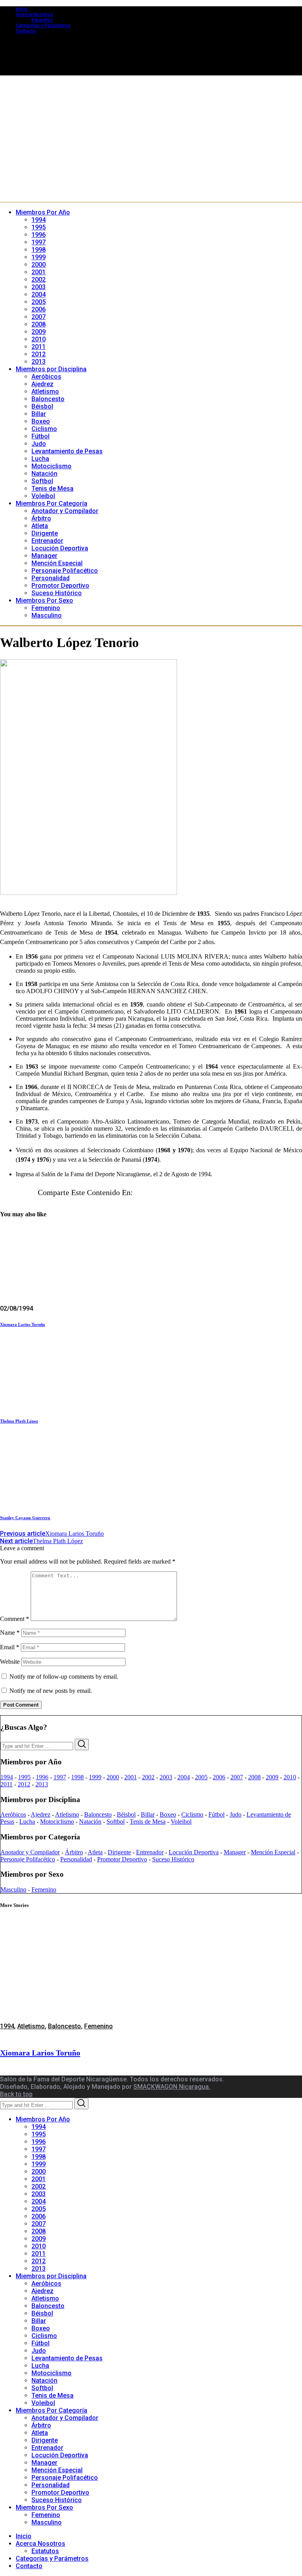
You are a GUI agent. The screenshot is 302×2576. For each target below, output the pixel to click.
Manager (235, 1852)
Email (10, 1647)
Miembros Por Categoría (52, 2410)
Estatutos (42, 20)
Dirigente (119, 1852)
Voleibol (181, 1822)
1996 (42, 1777)
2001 (131, 1777)
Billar (148, 1814)
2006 (219, 1777)
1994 (7, 1777)
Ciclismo (192, 1814)
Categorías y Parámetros (43, 26)
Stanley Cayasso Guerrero (25, 1518)
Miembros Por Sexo (44, 2507)
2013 (42, 1784)
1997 (60, 1777)
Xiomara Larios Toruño (23, 1324)
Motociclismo (57, 1822)
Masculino (13, 1889)
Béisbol (126, 1814)
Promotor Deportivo (122, 1859)
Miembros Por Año (43, 2119)
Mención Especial (273, 1852)
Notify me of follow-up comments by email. (64, 1677)
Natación (90, 1822)
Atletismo (67, 1814)
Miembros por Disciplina (51, 2276)
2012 (24, 1784)
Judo (236, 1814)
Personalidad (76, 1859)
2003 (166, 1777)
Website (10, 1662)
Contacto (26, 31)
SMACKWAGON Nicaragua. (172, 2087)
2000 (113, 1777)
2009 (272, 1777)
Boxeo (168, 1814)
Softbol (116, 1822)
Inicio (22, 9)
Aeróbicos (13, 1814)
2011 (6, 1784)
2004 (184, 1777)
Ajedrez (41, 1814)
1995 (24, 1777)
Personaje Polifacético (28, 1859)
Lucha (27, 1822)
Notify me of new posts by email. (51, 1691)
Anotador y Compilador (30, 1852)
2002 (148, 1777)
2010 (290, 1777)
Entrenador (150, 1852)
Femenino (44, 1889)
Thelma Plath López (19, 1421)
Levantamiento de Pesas (67, 2358)
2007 (237, 1777)
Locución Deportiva (194, 1852)
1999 (95, 1777)
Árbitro (74, 1852)
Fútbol (216, 1814)
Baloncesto (98, 1814)
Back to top (16, 2094)
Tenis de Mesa (148, 1822)
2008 (254, 1777)
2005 (201, 1777)
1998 (77, 1777)
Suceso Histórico (173, 1859)
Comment (15, 1619)
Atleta (95, 1852)
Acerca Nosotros (34, 15)
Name (10, 1633)
